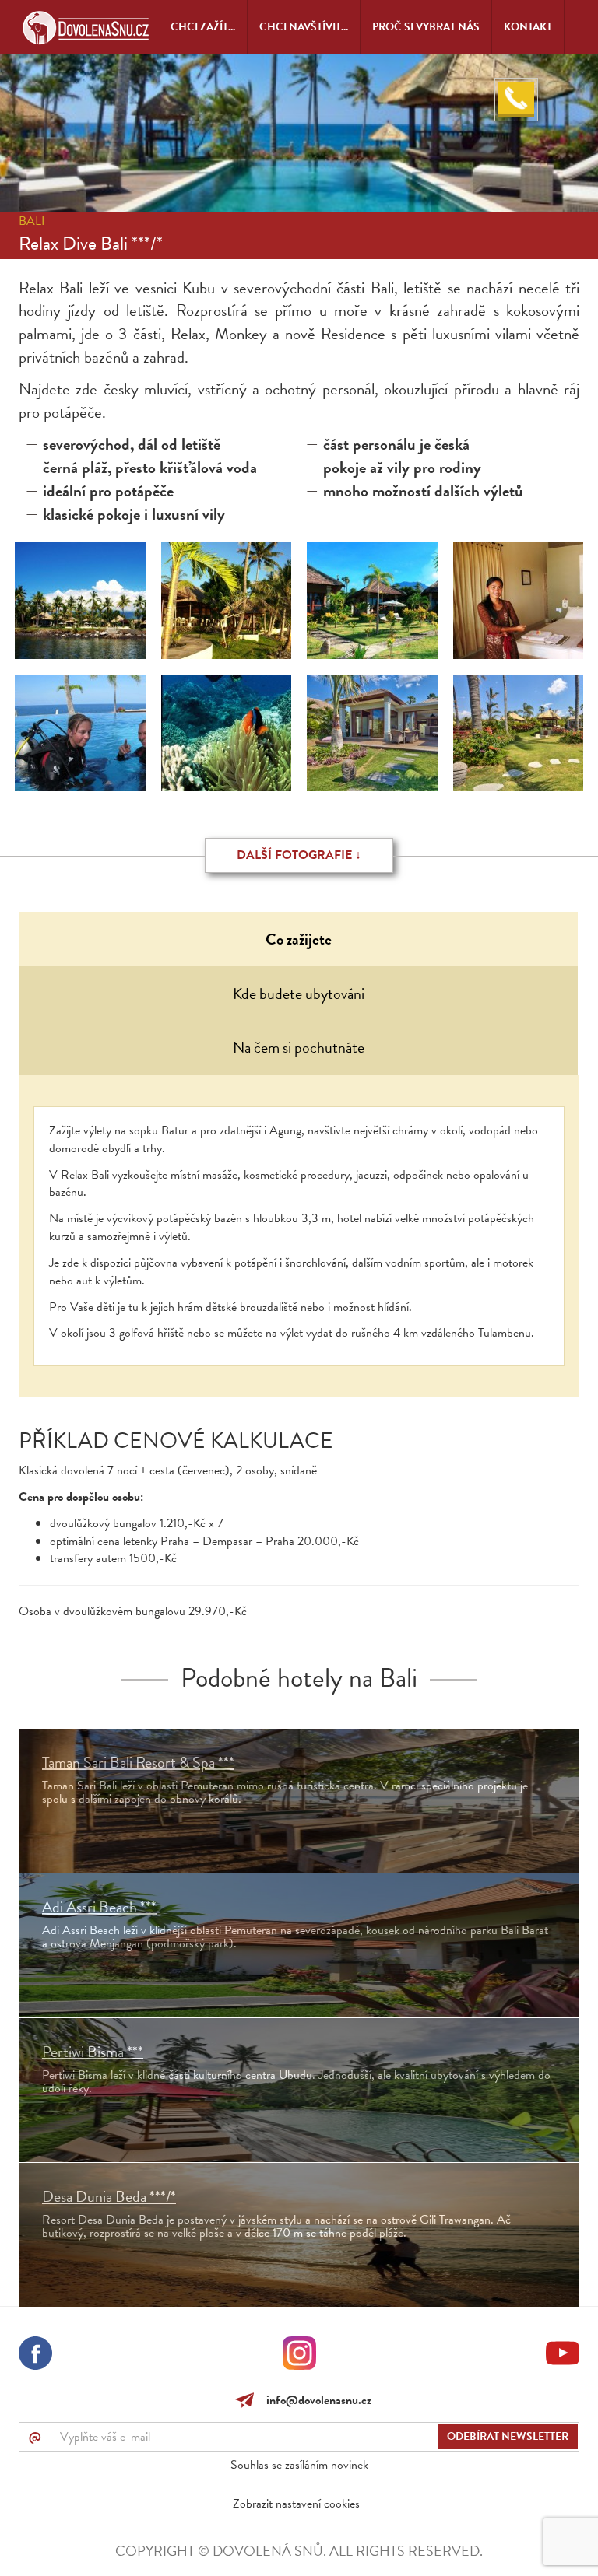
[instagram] (299, 2356)
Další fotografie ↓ (299, 855)
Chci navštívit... (304, 27)
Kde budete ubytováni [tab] (299, 994)
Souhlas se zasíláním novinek (299, 2465)
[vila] (372, 733)
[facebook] (35, 2356)
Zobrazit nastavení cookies (296, 2504)
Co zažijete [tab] (299, 939)
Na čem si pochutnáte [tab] (299, 1047)
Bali (32, 221)
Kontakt (528, 27)
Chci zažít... (203, 27)
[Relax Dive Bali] (80, 601)
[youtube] (563, 2356)
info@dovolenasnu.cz (316, 2400)
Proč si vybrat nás (426, 27)
